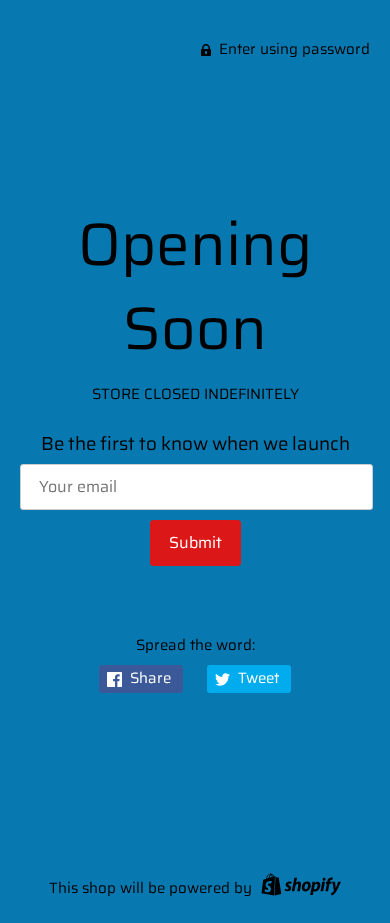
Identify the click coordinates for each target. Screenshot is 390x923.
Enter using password (294, 49)
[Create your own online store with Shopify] (298, 888)
